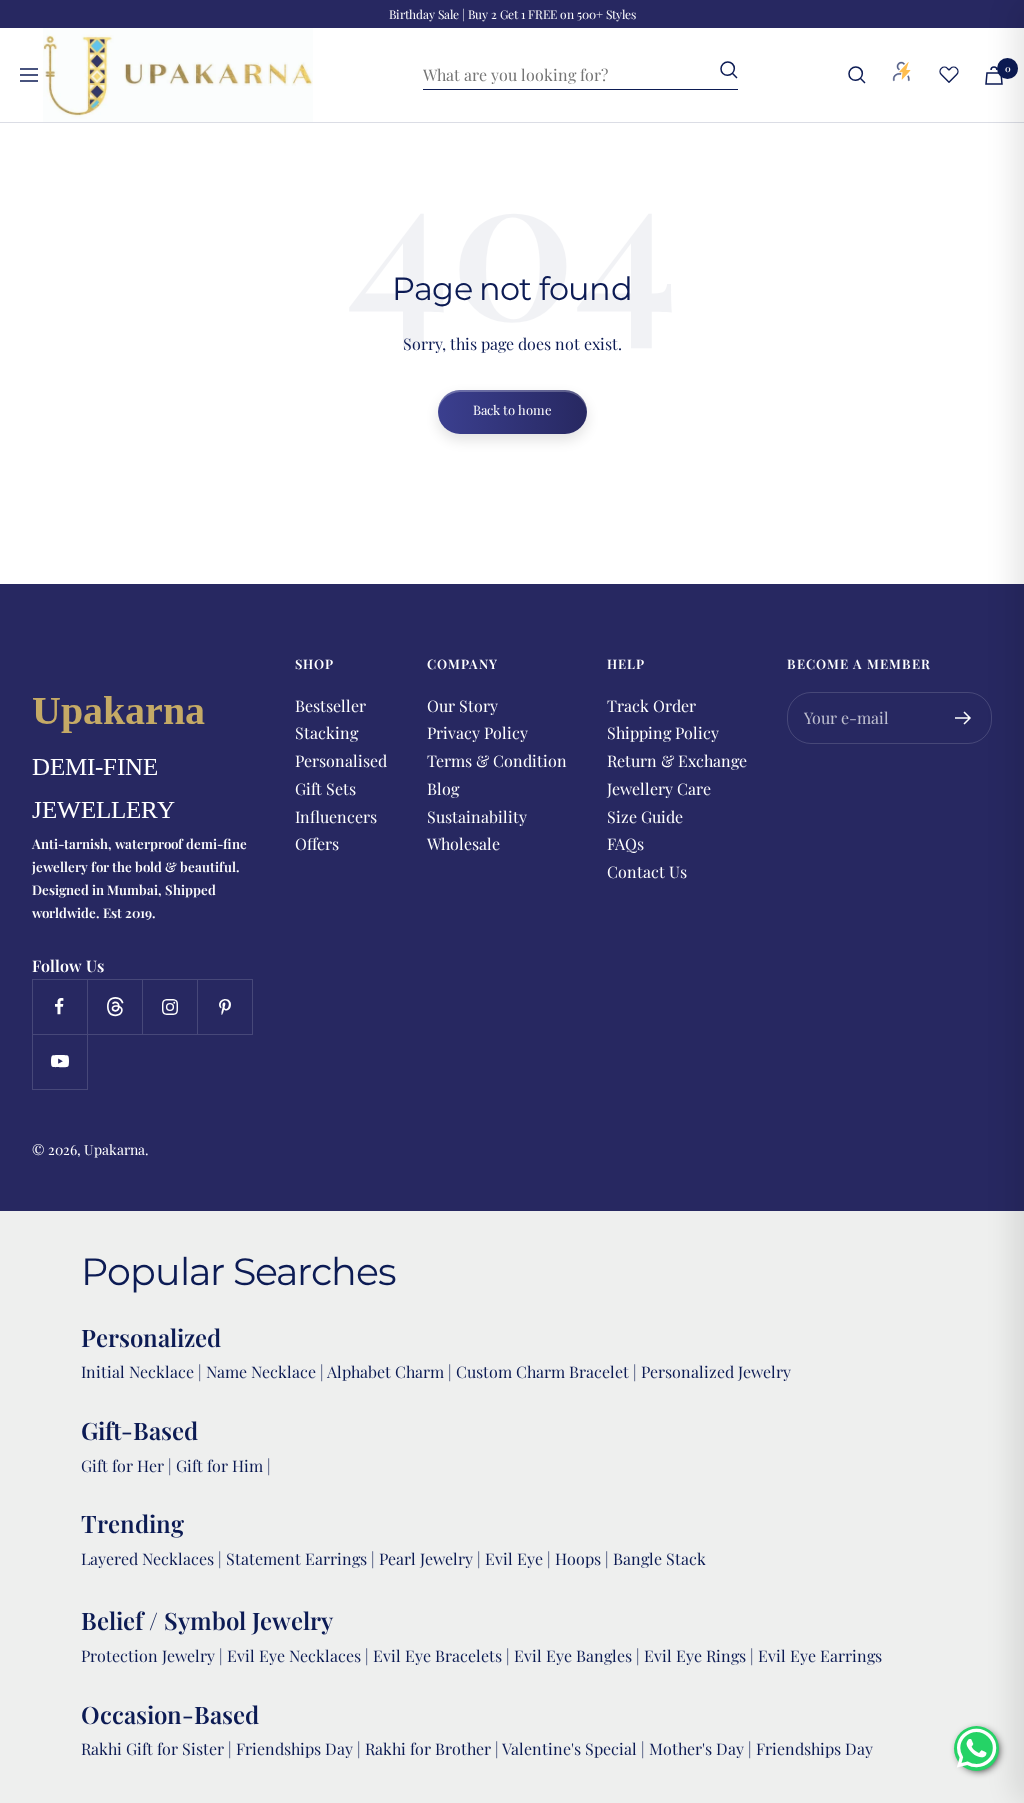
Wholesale (463, 843)
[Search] (857, 75)
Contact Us (647, 871)
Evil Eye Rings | (701, 1655)
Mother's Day (698, 1748)
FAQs (625, 843)
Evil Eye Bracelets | (443, 1655)
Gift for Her (122, 1465)
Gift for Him (219, 1465)
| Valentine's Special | (572, 1748)
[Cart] (994, 75)
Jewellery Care (659, 788)
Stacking (326, 732)
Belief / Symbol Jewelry (207, 1620)
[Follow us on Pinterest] (224, 1006)
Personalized (151, 1337)
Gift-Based (139, 1430)
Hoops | (584, 1558)
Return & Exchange (677, 760)
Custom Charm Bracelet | (548, 1371)
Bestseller (330, 705)
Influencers (336, 816)
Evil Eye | (520, 1558)
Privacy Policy (477, 732)
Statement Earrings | (302, 1558)
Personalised (341, 760)
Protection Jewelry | (154, 1655)
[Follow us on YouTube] (59, 1061)
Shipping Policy (663, 732)
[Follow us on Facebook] (59, 1006)
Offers (317, 843)
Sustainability (477, 816)
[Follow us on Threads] (114, 1006)
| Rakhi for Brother (426, 1748)
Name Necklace (259, 1371)
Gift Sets (325, 788)
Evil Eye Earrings (820, 1655)
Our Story (462, 705)
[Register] (963, 718)
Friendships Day (296, 1748)
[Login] (902, 75)
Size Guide (645, 816)
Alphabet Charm (385, 1371)
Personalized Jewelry (716, 1371)
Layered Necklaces (147, 1558)
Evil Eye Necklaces (294, 1655)
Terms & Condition (497, 760)
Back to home (512, 409)
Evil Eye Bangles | (579, 1655)
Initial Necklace (137, 1371)
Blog (443, 788)
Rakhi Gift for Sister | (156, 1748)
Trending (132, 1523)
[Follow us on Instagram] (169, 1006)
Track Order (651, 705)
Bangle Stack (659, 1558)
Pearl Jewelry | (432, 1558)
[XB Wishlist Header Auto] (949, 74)
